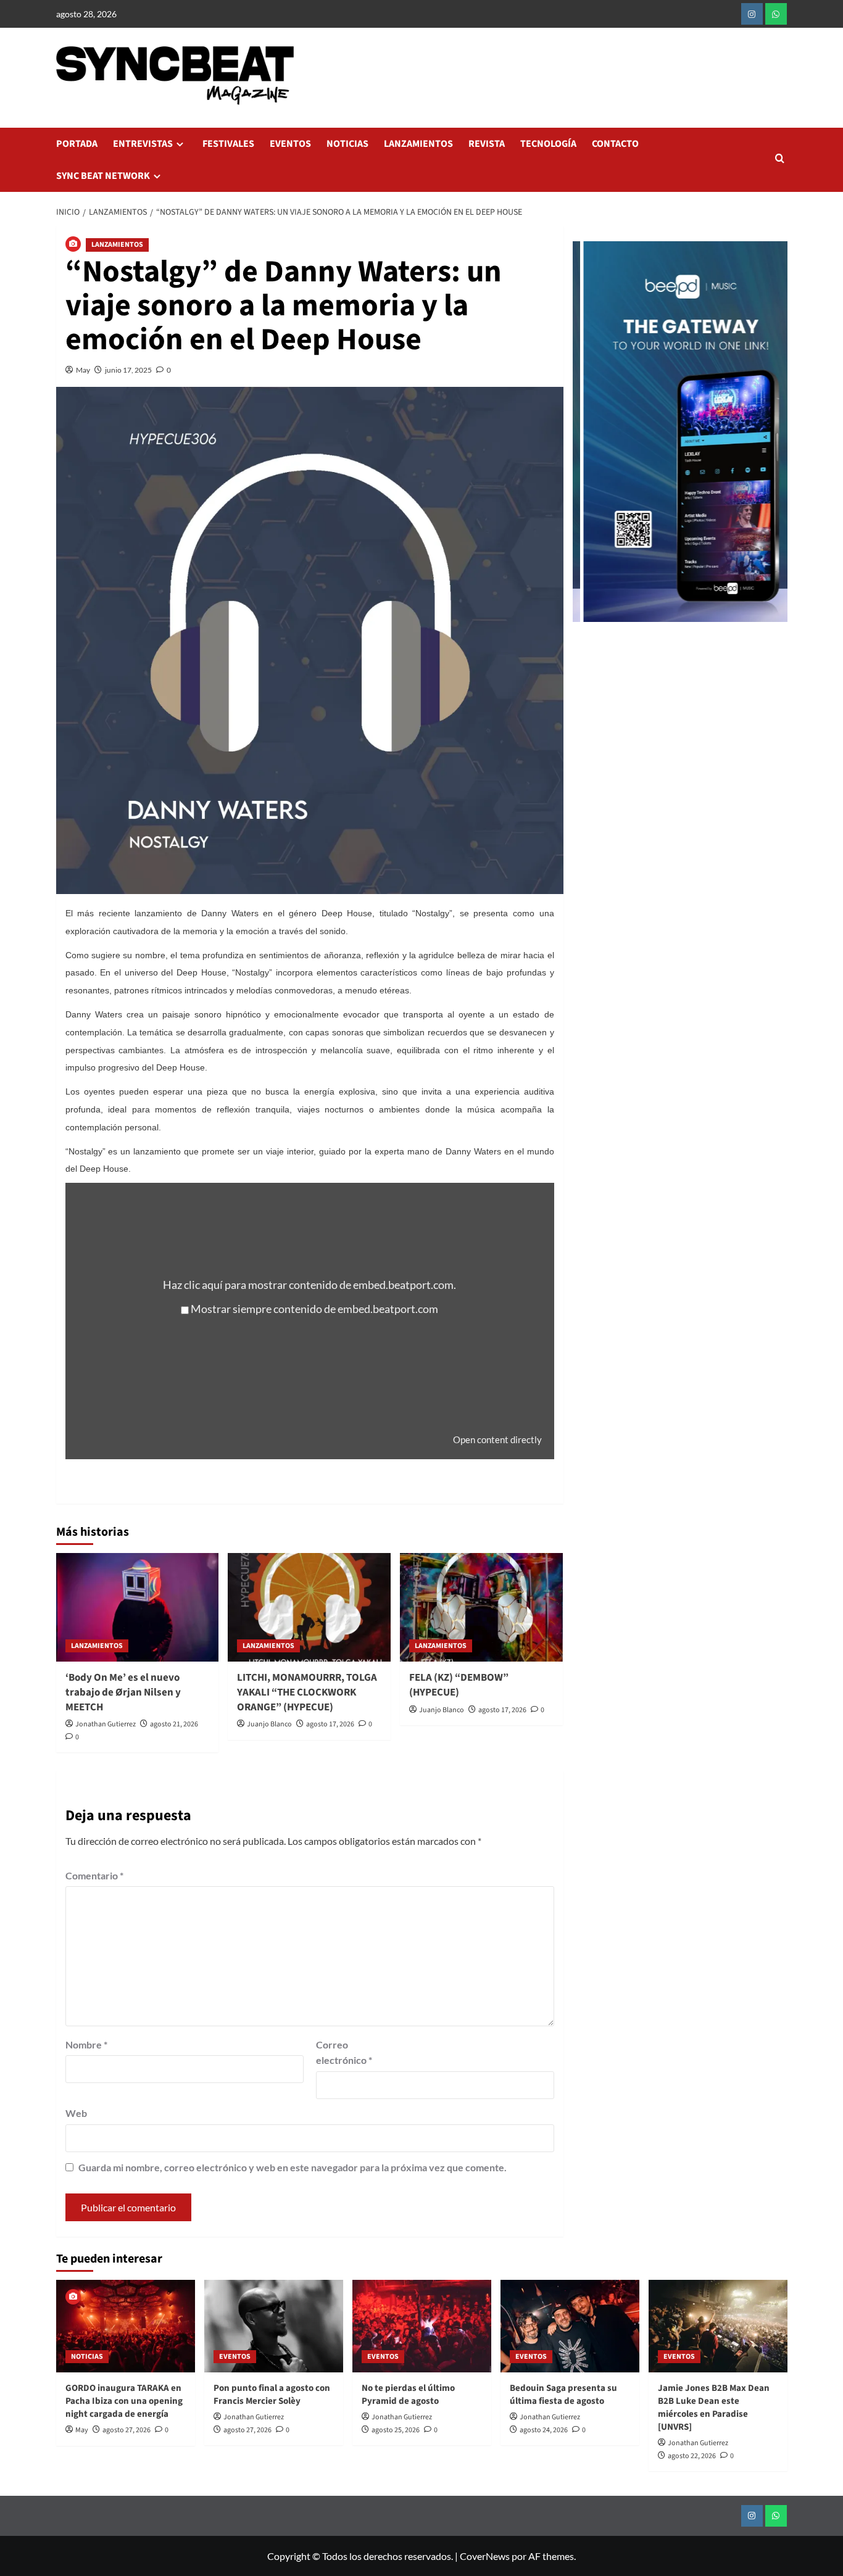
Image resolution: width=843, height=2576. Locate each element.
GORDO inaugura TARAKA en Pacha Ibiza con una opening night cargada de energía (124, 2401)
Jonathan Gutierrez (106, 1724)
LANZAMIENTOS (418, 144)
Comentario (94, 1875)
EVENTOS (290, 144)
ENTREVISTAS (143, 144)
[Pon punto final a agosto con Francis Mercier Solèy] (274, 2326)
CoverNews (485, 2556)
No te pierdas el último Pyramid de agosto (408, 2395)
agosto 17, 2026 (330, 1724)
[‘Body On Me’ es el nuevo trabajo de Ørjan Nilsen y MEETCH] (138, 1607)
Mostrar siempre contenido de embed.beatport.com (314, 1309)
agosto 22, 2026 (692, 2456)
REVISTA (487, 144)
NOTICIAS (347, 144)
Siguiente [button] (772, 438)
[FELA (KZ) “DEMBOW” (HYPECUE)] (481, 1607)
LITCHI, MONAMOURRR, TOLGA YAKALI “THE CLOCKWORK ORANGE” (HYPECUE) (307, 1692)
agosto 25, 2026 (396, 2430)
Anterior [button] (588, 438)
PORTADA (77, 144)
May (83, 370)
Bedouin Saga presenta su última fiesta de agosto (563, 2395)
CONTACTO (615, 144)
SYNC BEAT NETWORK (103, 176)
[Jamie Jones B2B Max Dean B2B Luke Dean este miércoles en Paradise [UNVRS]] (718, 2326)
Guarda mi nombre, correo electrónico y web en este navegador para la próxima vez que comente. (293, 2167)
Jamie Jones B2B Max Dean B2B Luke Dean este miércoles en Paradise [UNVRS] (714, 2408)
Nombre (86, 2044)
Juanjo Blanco (269, 1724)
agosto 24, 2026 (544, 2430)
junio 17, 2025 (128, 370)
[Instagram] (752, 14)
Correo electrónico (344, 2052)
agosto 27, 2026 (127, 2430)
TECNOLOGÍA (548, 144)
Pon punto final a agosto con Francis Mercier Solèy (272, 2395)
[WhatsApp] (776, 14)
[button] (780, 159)
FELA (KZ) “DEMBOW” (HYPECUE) (459, 1685)
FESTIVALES (228, 144)
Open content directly (497, 1439)
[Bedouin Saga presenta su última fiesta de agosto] (570, 2326)
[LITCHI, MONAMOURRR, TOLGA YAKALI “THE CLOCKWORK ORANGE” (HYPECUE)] (309, 1607)
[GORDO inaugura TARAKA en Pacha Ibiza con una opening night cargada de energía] (126, 2326)
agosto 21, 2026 (174, 1724)
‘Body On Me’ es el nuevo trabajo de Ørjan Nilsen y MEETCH (123, 1692)
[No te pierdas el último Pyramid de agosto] (422, 2326)
